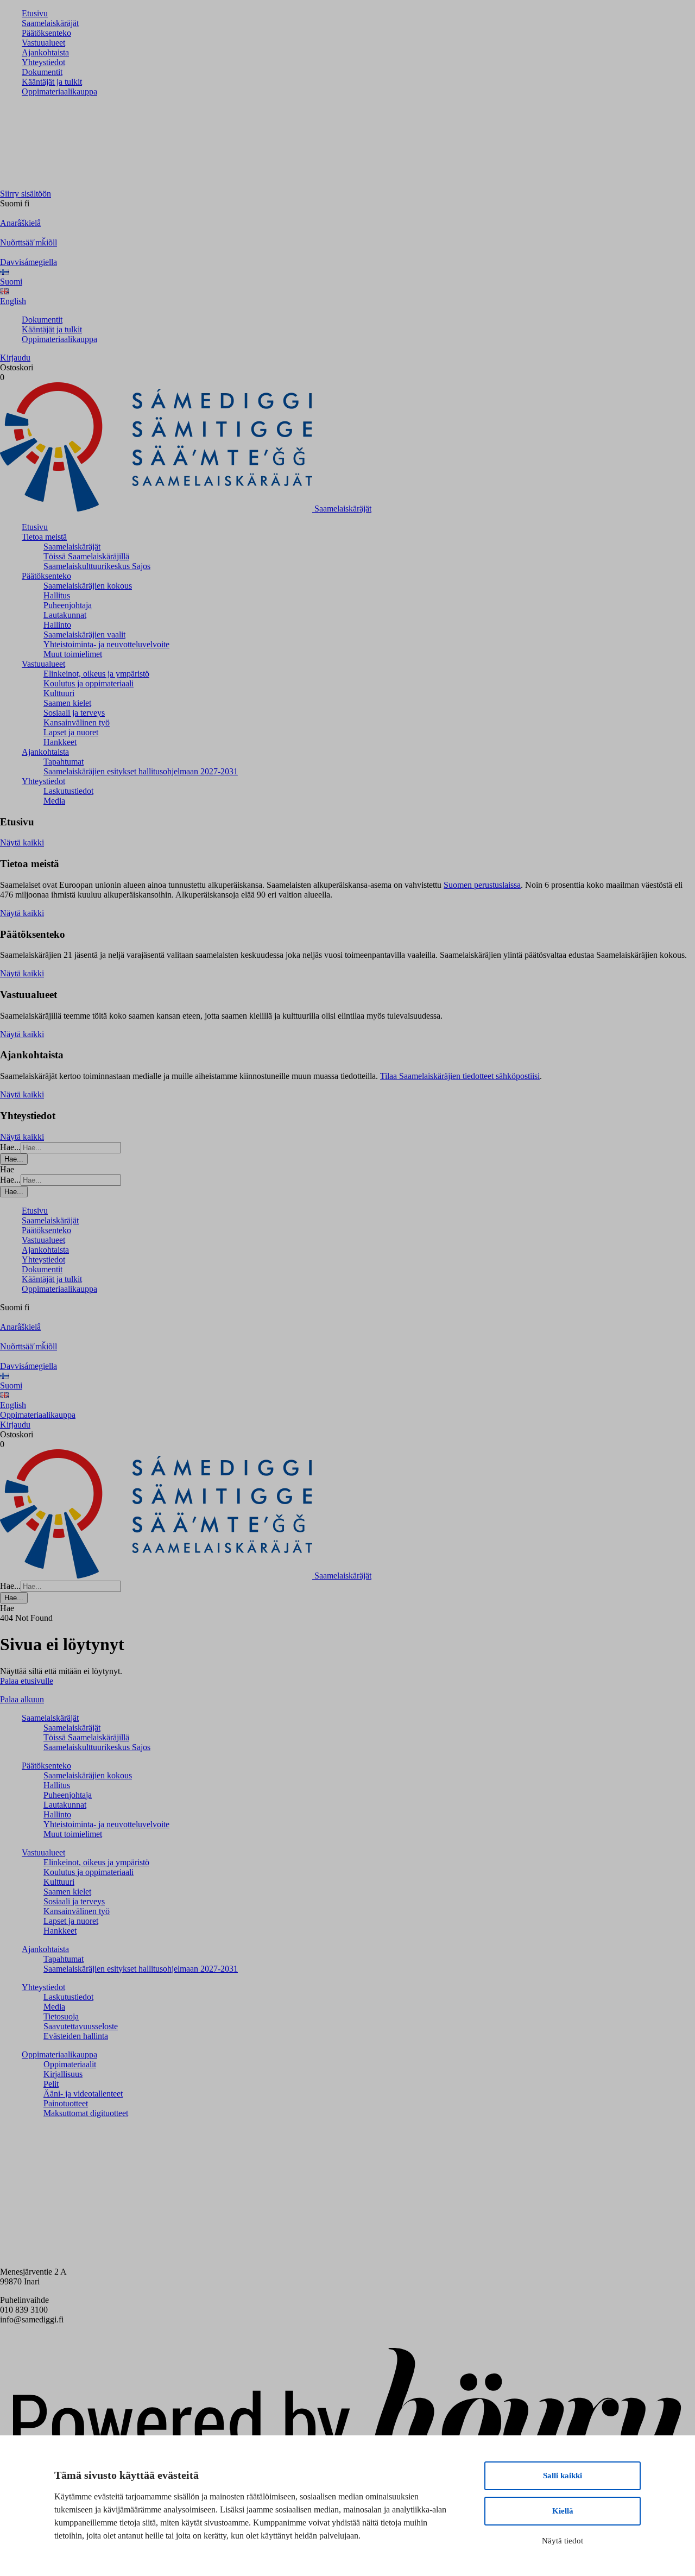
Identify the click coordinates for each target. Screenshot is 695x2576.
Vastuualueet (43, 43)
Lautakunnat (65, 615)
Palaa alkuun (22, 1699)
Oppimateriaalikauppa (59, 91)
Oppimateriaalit (70, 2064)
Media (54, 801)
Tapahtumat (64, 762)
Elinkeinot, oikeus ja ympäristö (96, 674)
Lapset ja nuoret (71, 732)
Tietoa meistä (44, 537)
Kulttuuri (59, 693)
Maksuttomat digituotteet (86, 2113)
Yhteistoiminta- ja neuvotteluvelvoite (106, 644)
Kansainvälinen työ (77, 722)
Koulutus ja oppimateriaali (89, 683)
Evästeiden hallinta (76, 2036)
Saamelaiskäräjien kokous (88, 586)
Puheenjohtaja (68, 605)
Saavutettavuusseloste (81, 2026)
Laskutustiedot (68, 791)
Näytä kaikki (22, 842)
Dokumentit (42, 72)
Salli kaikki (563, 2476)
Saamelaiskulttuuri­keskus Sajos (97, 566)
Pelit (51, 2084)
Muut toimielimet (73, 654)
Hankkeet (60, 742)
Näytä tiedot (563, 2541)
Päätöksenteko (46, 33)
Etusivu (35, 13)
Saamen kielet (67, 703)
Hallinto (57, 625)
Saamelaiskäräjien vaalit (84, 634)
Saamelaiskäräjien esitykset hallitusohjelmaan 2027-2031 (141, 771)
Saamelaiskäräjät (50, 23)
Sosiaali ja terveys (74, 713)
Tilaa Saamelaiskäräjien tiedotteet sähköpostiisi (460, 1076)
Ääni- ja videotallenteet (83, 2094)
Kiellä (563, 2511)
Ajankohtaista (45, 52)
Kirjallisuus (63, 2074)
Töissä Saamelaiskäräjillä (86, 556)
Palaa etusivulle (27, 1681)
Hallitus (57, 595)
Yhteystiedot (43, 62)
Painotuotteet (66, 2103)
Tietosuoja (61, 2016)
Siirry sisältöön (26, 194)
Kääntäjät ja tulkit (52, 82)
